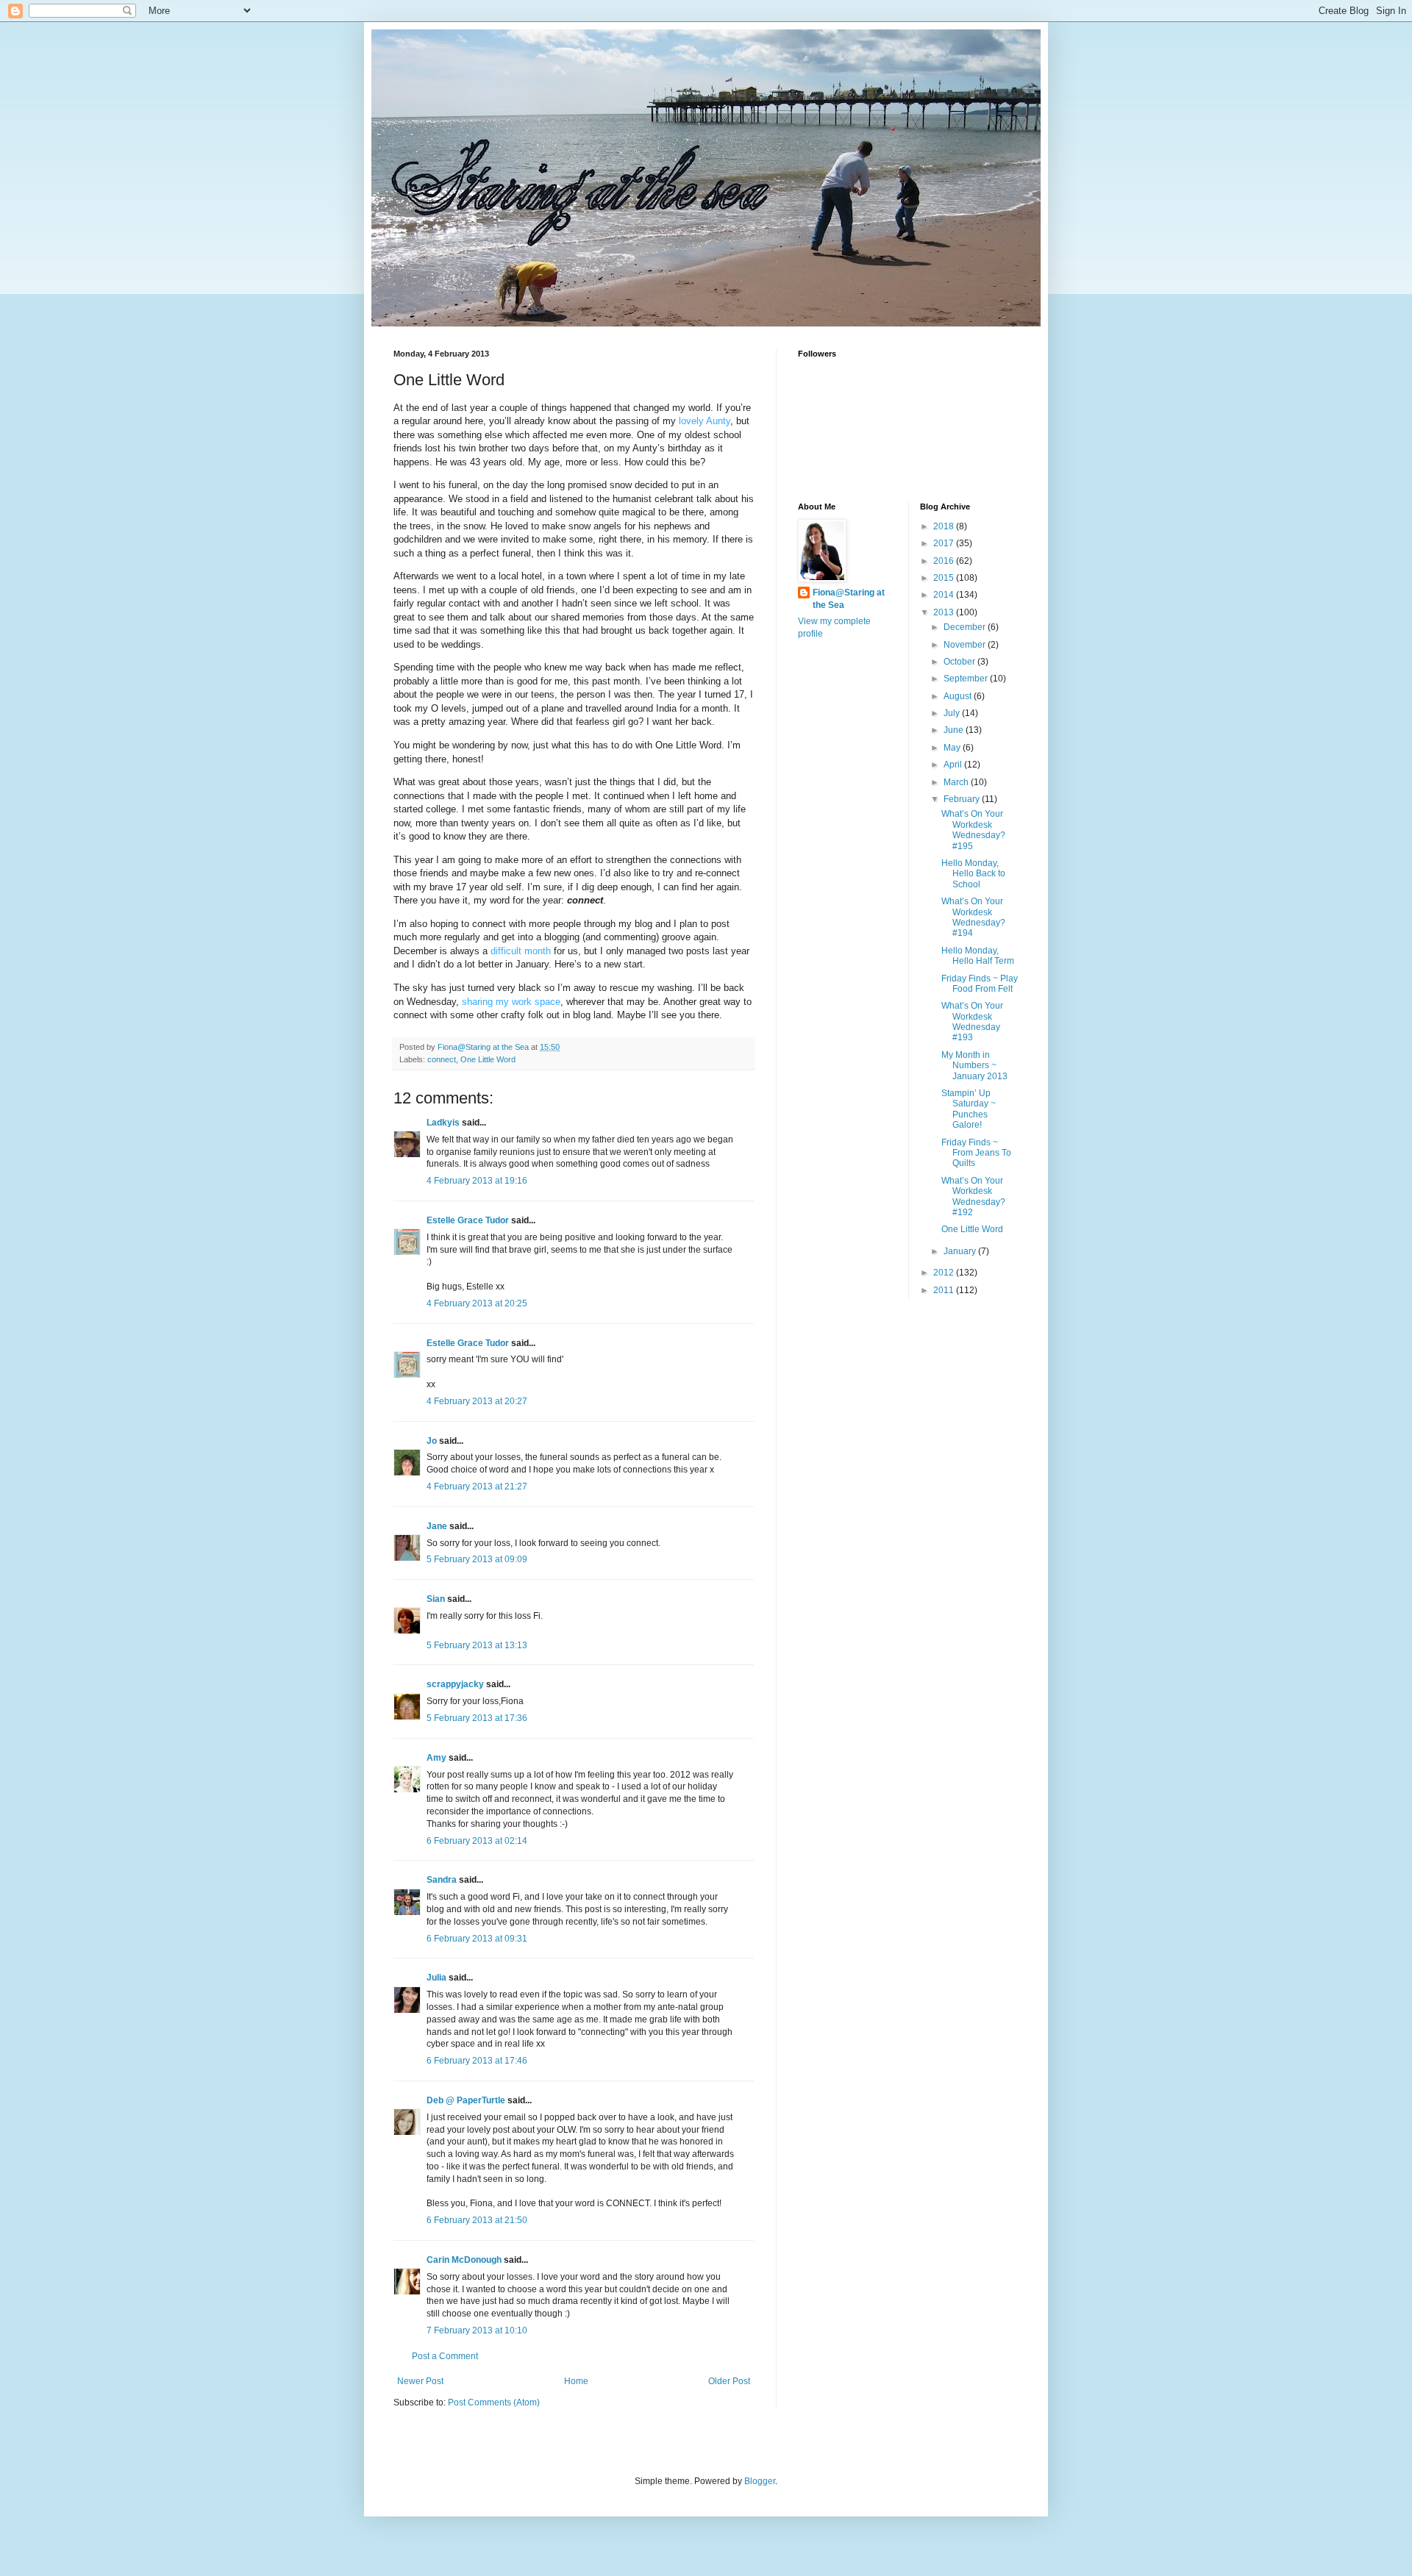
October (960, 662)
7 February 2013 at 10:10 (477, 2330)
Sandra (442, 1880)
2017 (945, 543)
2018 (945, 526)
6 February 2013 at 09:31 (477, 1939)
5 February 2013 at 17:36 (477, 1718)
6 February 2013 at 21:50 (477, 2220)
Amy (436, 1758)
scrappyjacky (455, 1684)
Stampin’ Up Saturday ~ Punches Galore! (969, 1109)
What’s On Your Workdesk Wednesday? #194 (973, 917)
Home (576, 2381)
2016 (945, 561)
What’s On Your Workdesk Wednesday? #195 (973, 830)
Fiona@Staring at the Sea (849, 599)
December (966, 627)
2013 (945, 612)
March (957, 782)
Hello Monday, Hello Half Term (978, 956)
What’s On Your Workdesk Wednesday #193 (972, 1022)
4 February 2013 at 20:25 (477, 1303)
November (966, 645)
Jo (432, 1441)
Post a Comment (445, 2356)
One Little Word (488, 1059)
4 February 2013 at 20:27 (477, 1401)
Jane (437, 1526)
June (955, 730)
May (953, 748)
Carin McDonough (464, 2260)
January (961, 1251)
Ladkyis (443, 1123)
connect (442, 1059)
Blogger (760, 2481)
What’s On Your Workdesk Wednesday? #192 (973, 1196)
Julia (436, 1978)
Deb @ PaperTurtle (466, 2100)
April (954, 765)
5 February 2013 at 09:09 (477, 1559)
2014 (945, 595)
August (959, 696)
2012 (945, 1273)
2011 (945, 1290)
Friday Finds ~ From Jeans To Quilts (976, 1153)
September (967, 679)
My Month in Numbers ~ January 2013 (974, 1066)
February (963, 799)
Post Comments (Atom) (494, 2403)
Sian (436, 1599)
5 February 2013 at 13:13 (477, 1645)
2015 (945, 578)
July (953, 713)
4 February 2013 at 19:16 (477, 1181)
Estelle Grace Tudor (468, 1220)
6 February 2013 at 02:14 (477, 1841)
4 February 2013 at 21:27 (477, 1486)
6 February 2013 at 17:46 (477, 2061)
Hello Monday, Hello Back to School (973, 874)
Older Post (729, 2381)
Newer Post (420, 2381)
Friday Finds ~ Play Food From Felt (980, 984)
